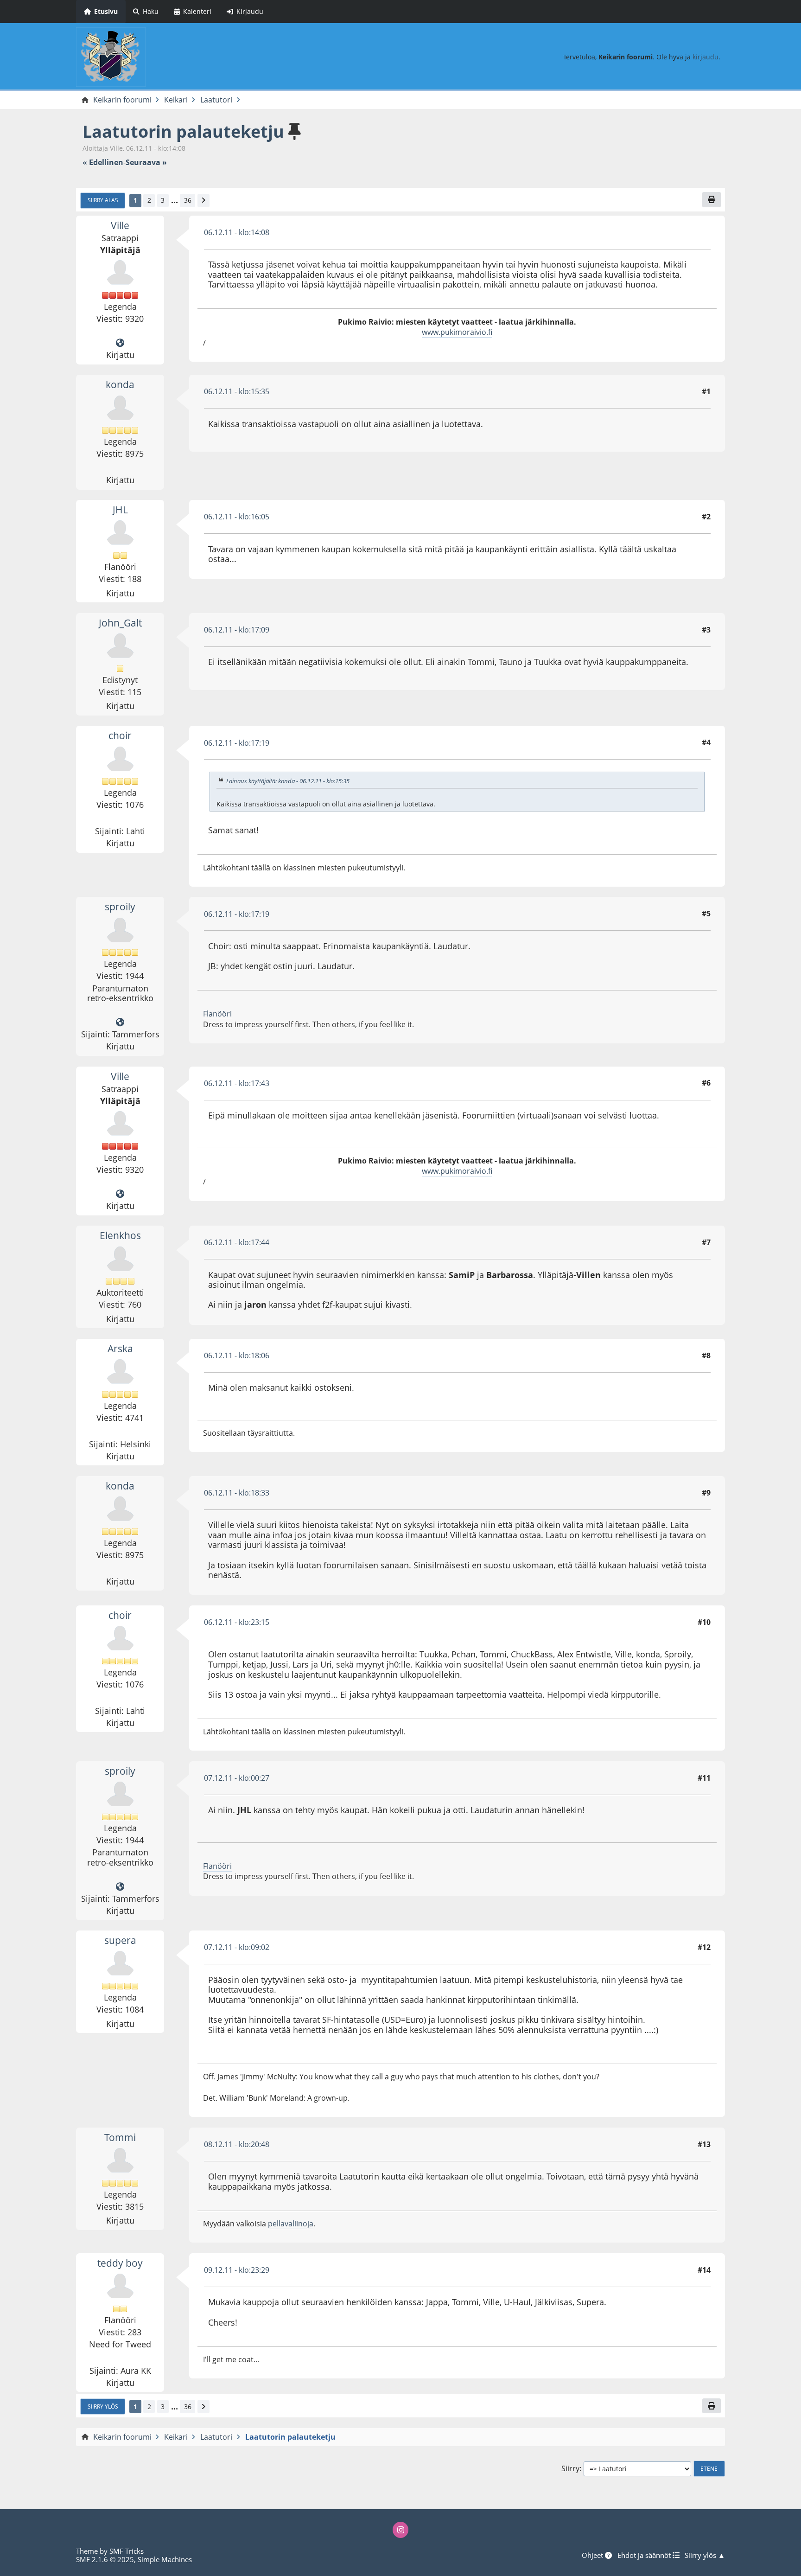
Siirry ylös (103, 2406)
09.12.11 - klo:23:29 (237, 2270)
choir (120, 735)
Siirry (570, 2469)
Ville (120, 225)
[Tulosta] (712, 199)
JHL (120, 510)
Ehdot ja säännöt (645, 2555)
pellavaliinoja (291, 2224)
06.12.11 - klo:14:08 (237, 232)
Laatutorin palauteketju (183, 131)
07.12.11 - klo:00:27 (237, 1778)
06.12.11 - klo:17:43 (237, 1083)
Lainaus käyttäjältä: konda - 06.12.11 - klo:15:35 (288, 781)
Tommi (120, 2137)
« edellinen (103, 163)
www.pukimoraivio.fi (457, 332)
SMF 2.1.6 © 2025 (105, 2559)
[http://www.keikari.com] (120, 343)
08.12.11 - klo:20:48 (237, 2144)
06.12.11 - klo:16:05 (237, 517)
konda (120, 384)
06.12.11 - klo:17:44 (237, 1242)
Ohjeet (593, 2555)
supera (120, 1940)
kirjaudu (706, 57)
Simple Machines (165, 2559)
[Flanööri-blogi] (120, 1023)
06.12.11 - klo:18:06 (237, 1355)
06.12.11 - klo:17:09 (237, 630)
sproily (120, 907)
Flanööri (217, 1014)
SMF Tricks (127, 2551)
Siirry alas (103, 200)
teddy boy (120, 2263)
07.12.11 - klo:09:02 (237, 1947)
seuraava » (146, 163)
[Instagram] (400, 2530)
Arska (120, 1349)
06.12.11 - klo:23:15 (237, 1622)
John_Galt (120, 623)
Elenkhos (120, 1235)
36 (188, 200)
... (175, 200)
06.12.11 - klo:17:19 (237, 743)
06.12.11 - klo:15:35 (237, 391)
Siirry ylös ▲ (705, 2555)
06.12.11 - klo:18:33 (237, 1493)
